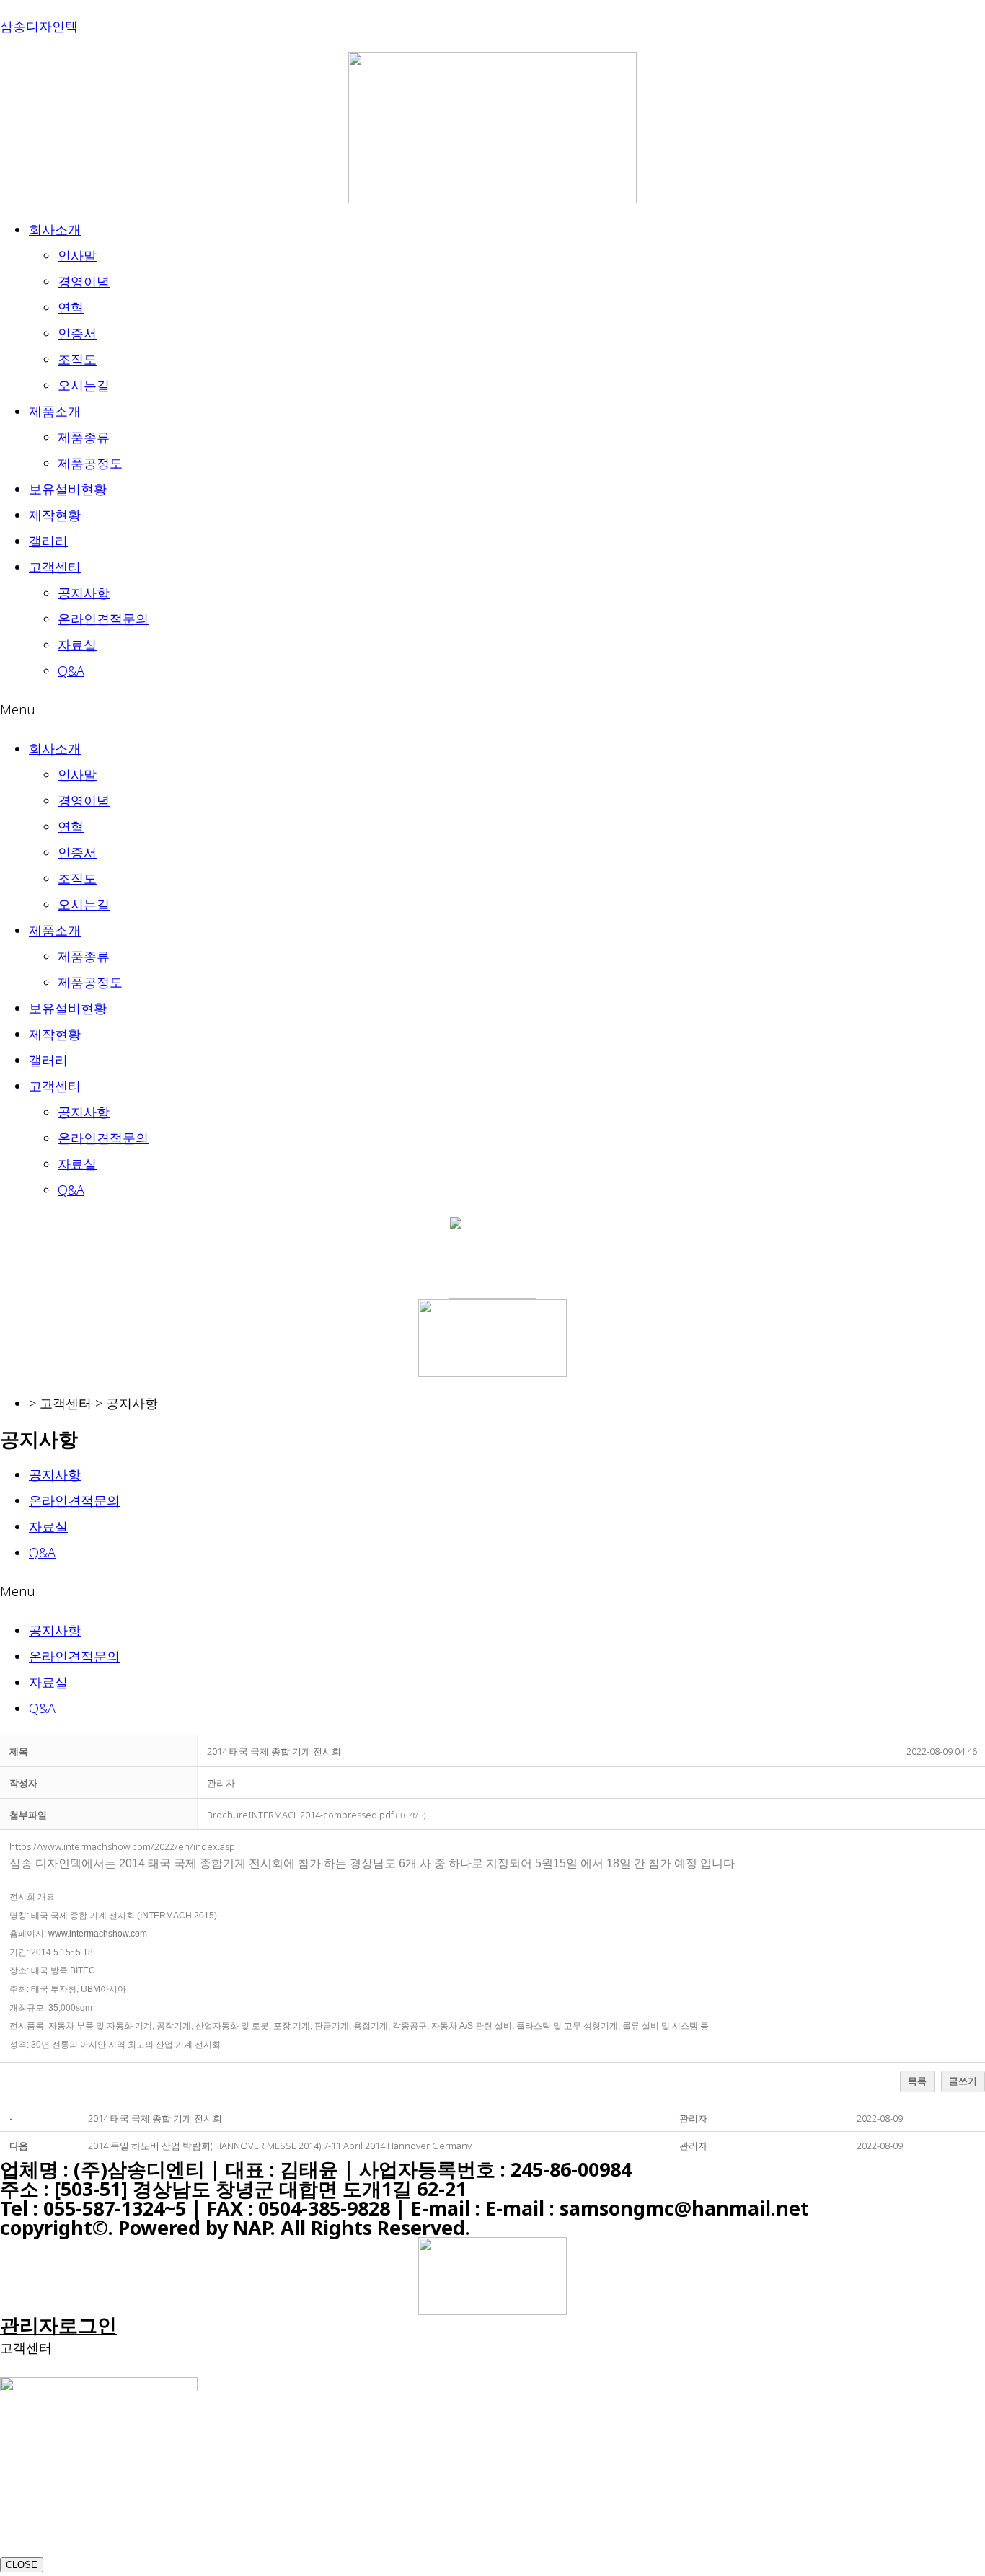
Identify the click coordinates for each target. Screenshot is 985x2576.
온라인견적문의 (103, 619)
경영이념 (84, 281)
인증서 (77, 333)
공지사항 (84, 593)
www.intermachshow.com (98, 1934)
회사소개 (55, 229)
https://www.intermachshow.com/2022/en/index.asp (122, 1846)
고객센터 (55, 567)
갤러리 (48, 541)
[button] (492, 709)
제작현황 (55, 515)
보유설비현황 (68, 489)
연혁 (71, 307)
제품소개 (55, 411)
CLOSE (22, 2565)
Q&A (71, 670)
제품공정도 (90, 463)
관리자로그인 (58, 2325)
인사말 (77, 255)
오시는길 (84, 385)
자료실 (77, 645)
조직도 (77, 359)
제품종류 (84, 437)
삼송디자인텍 (39, 26)
